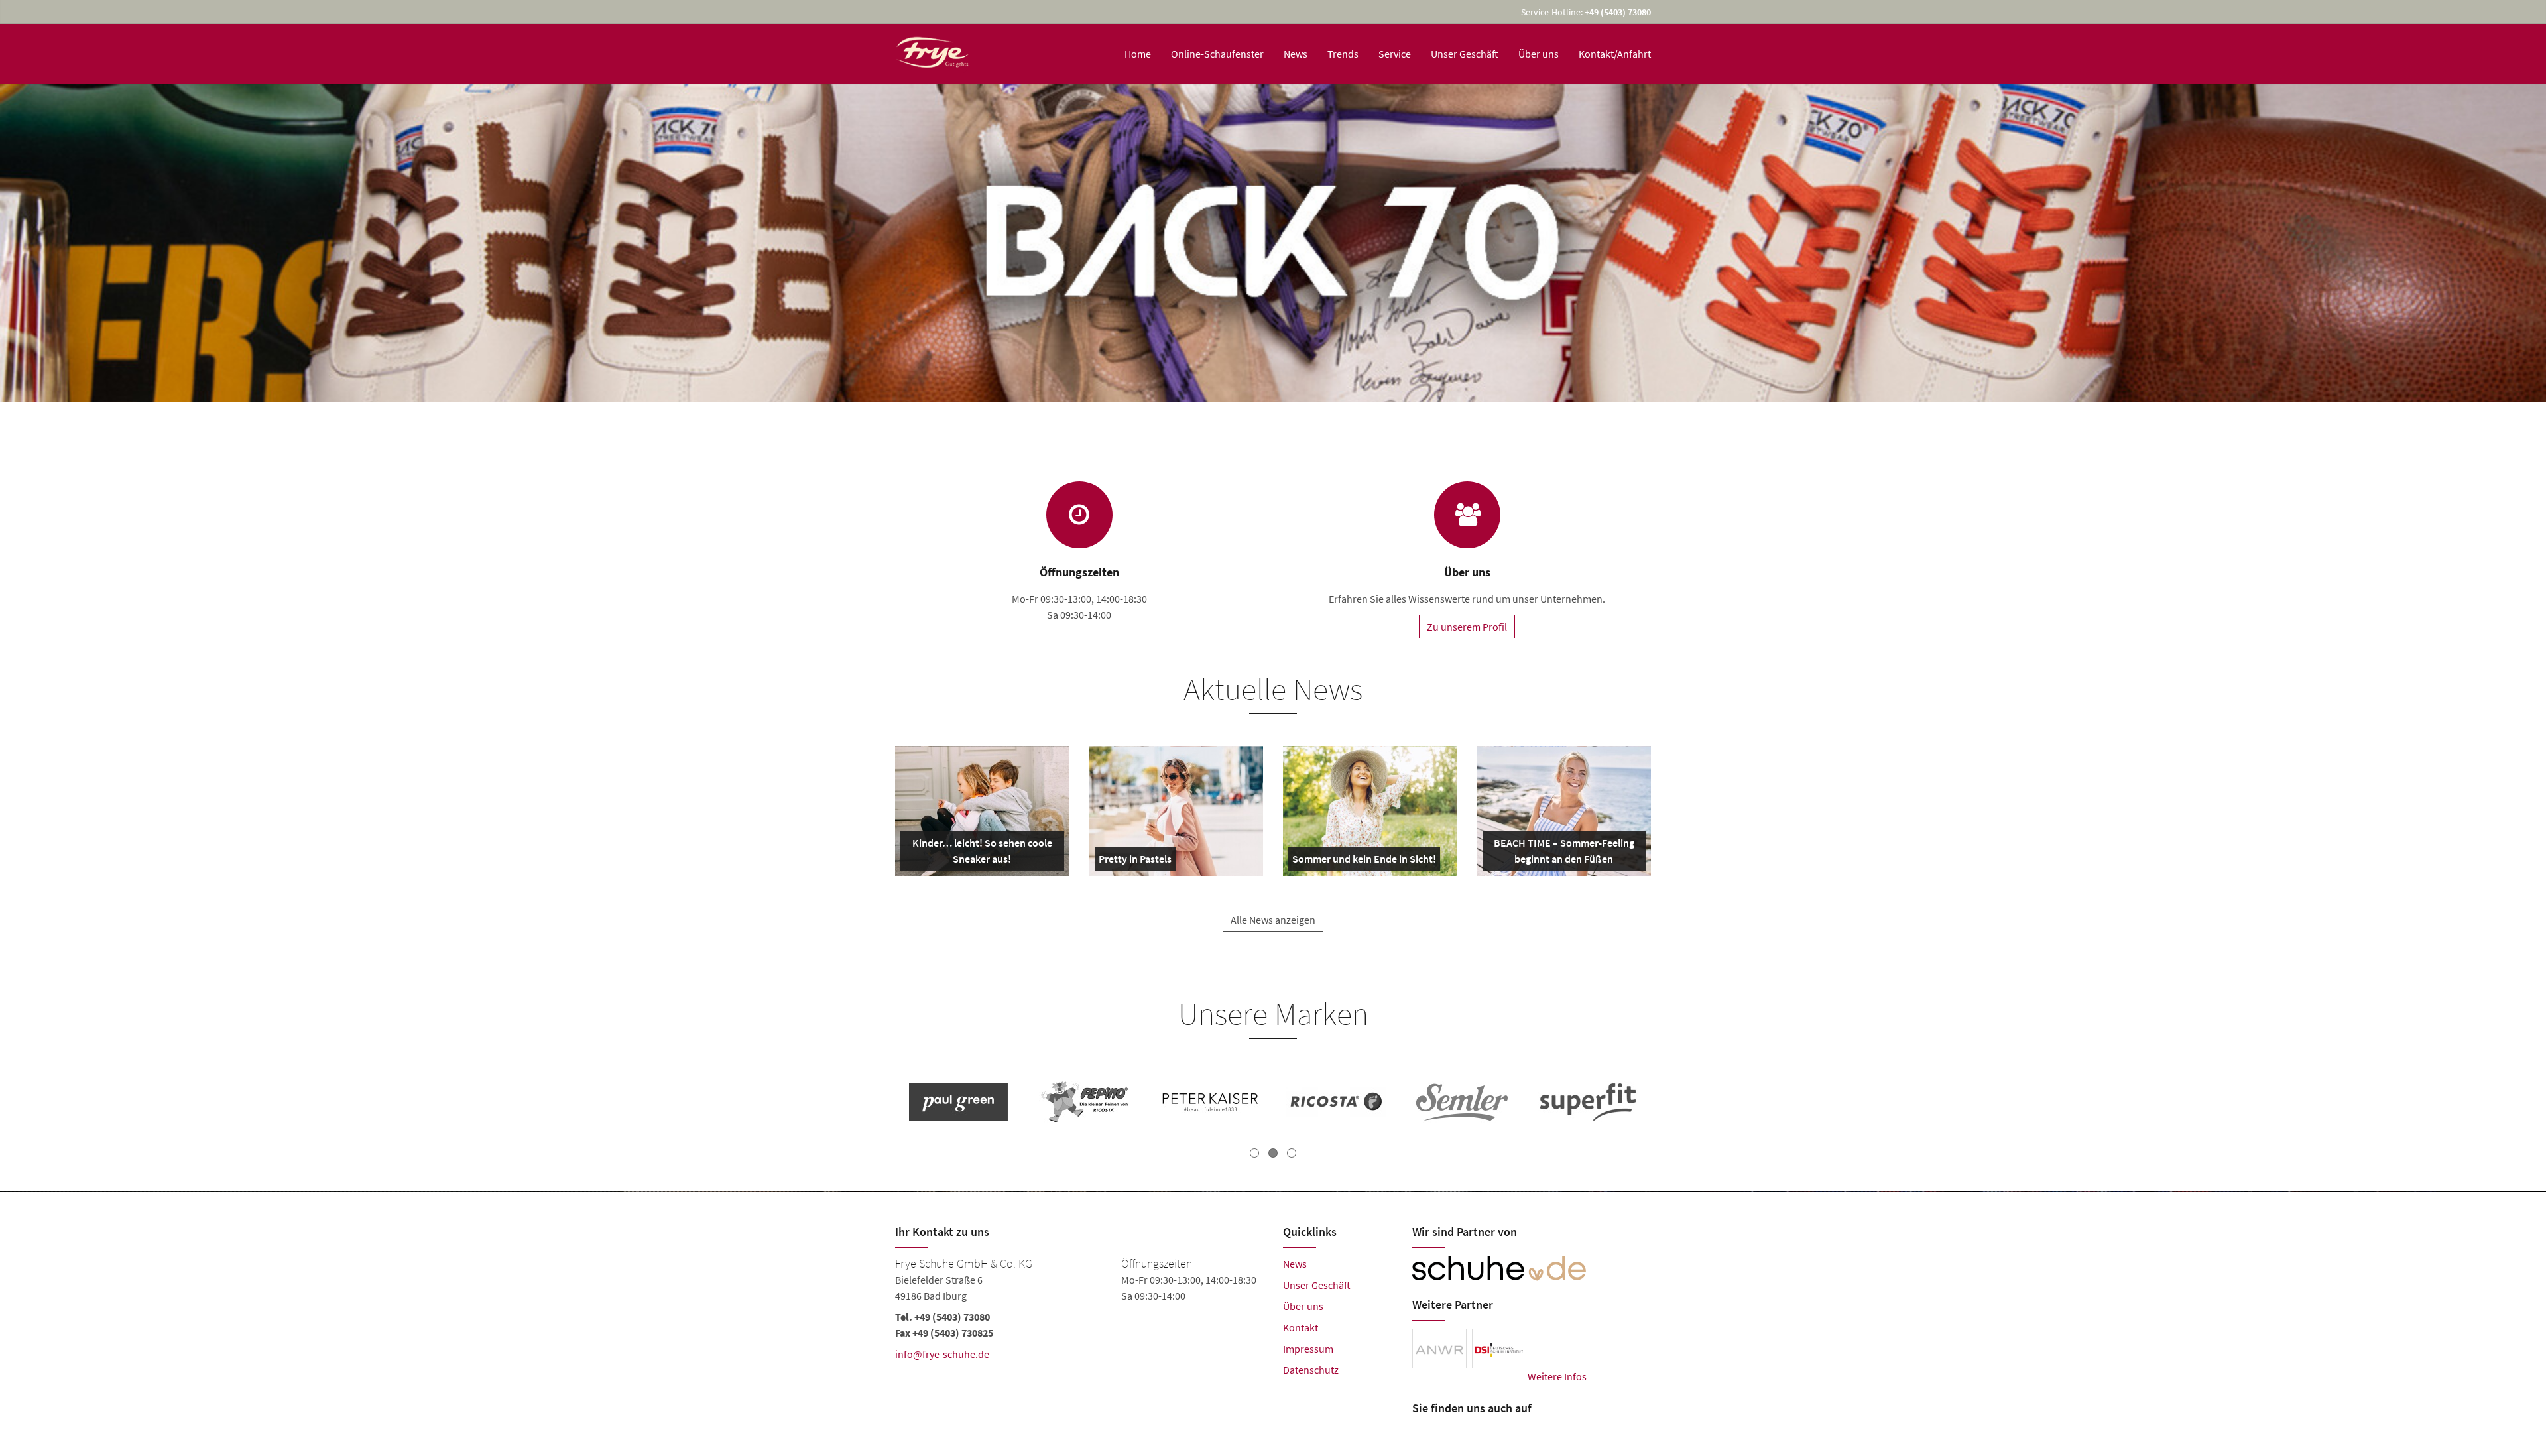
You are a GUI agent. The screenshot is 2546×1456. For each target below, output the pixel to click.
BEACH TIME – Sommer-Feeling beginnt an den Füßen (1563, 853)
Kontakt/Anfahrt (1615, 54)
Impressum (1308, 1349)
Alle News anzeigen (1273, 920)
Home (1138, 54)
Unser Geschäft (1465, 54)
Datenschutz (1311, 1370)
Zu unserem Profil (1467, 627)
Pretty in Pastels (1135, 861)
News (1296, 54)
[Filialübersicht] (1079, 515)
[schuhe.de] (1499, 1268)
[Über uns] (1467, 515)
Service (1395, 54)
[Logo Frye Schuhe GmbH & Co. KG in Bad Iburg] (934, 54)
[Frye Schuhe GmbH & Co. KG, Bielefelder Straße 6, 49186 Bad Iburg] (1079, 1325)
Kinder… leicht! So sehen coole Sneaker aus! (981, 853)
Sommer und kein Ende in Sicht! (1364, 861)
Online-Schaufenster (1217, 54)
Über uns (1539, 54)
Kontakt (1301, 1327)
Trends (1343, 54)
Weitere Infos (1557, 1376)
